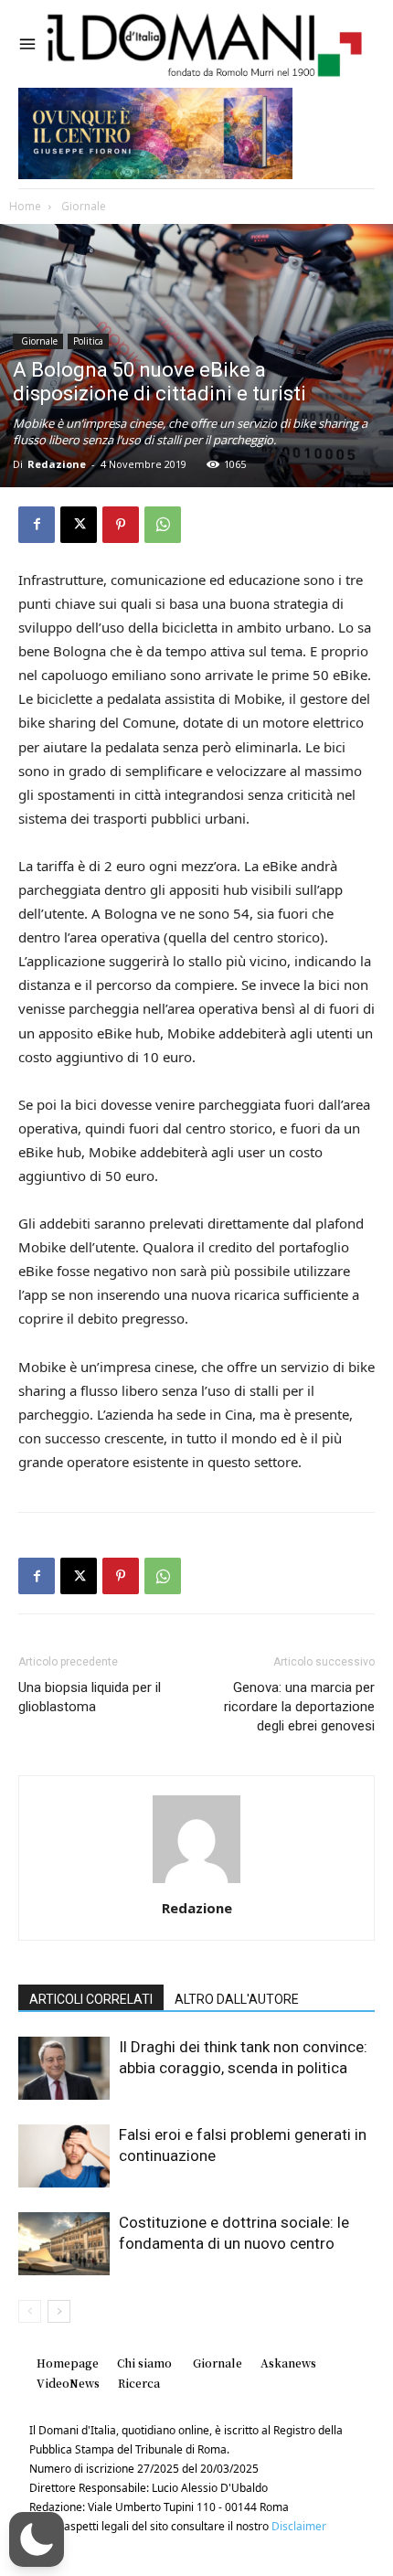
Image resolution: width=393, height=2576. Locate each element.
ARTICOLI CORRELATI (91, 1999)
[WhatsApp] (163, 525)
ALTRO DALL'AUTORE (237, 1999)
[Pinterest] (121, 525)
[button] (37, 2539)
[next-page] (59, 2311)
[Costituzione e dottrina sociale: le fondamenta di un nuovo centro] (64, 2244)
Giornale (82, 206)
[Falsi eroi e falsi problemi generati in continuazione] (64, 2156)
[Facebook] (37, 525)
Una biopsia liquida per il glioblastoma (90, 1697)
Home (25, 206)
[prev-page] (30, 2311)
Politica (88, 341)
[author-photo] (196, 1883)
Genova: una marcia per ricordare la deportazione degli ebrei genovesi (299, 1707)
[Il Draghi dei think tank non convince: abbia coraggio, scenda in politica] (64, 2068)
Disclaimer (299, 2526)
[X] (79, 525)
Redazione (57, 464)
